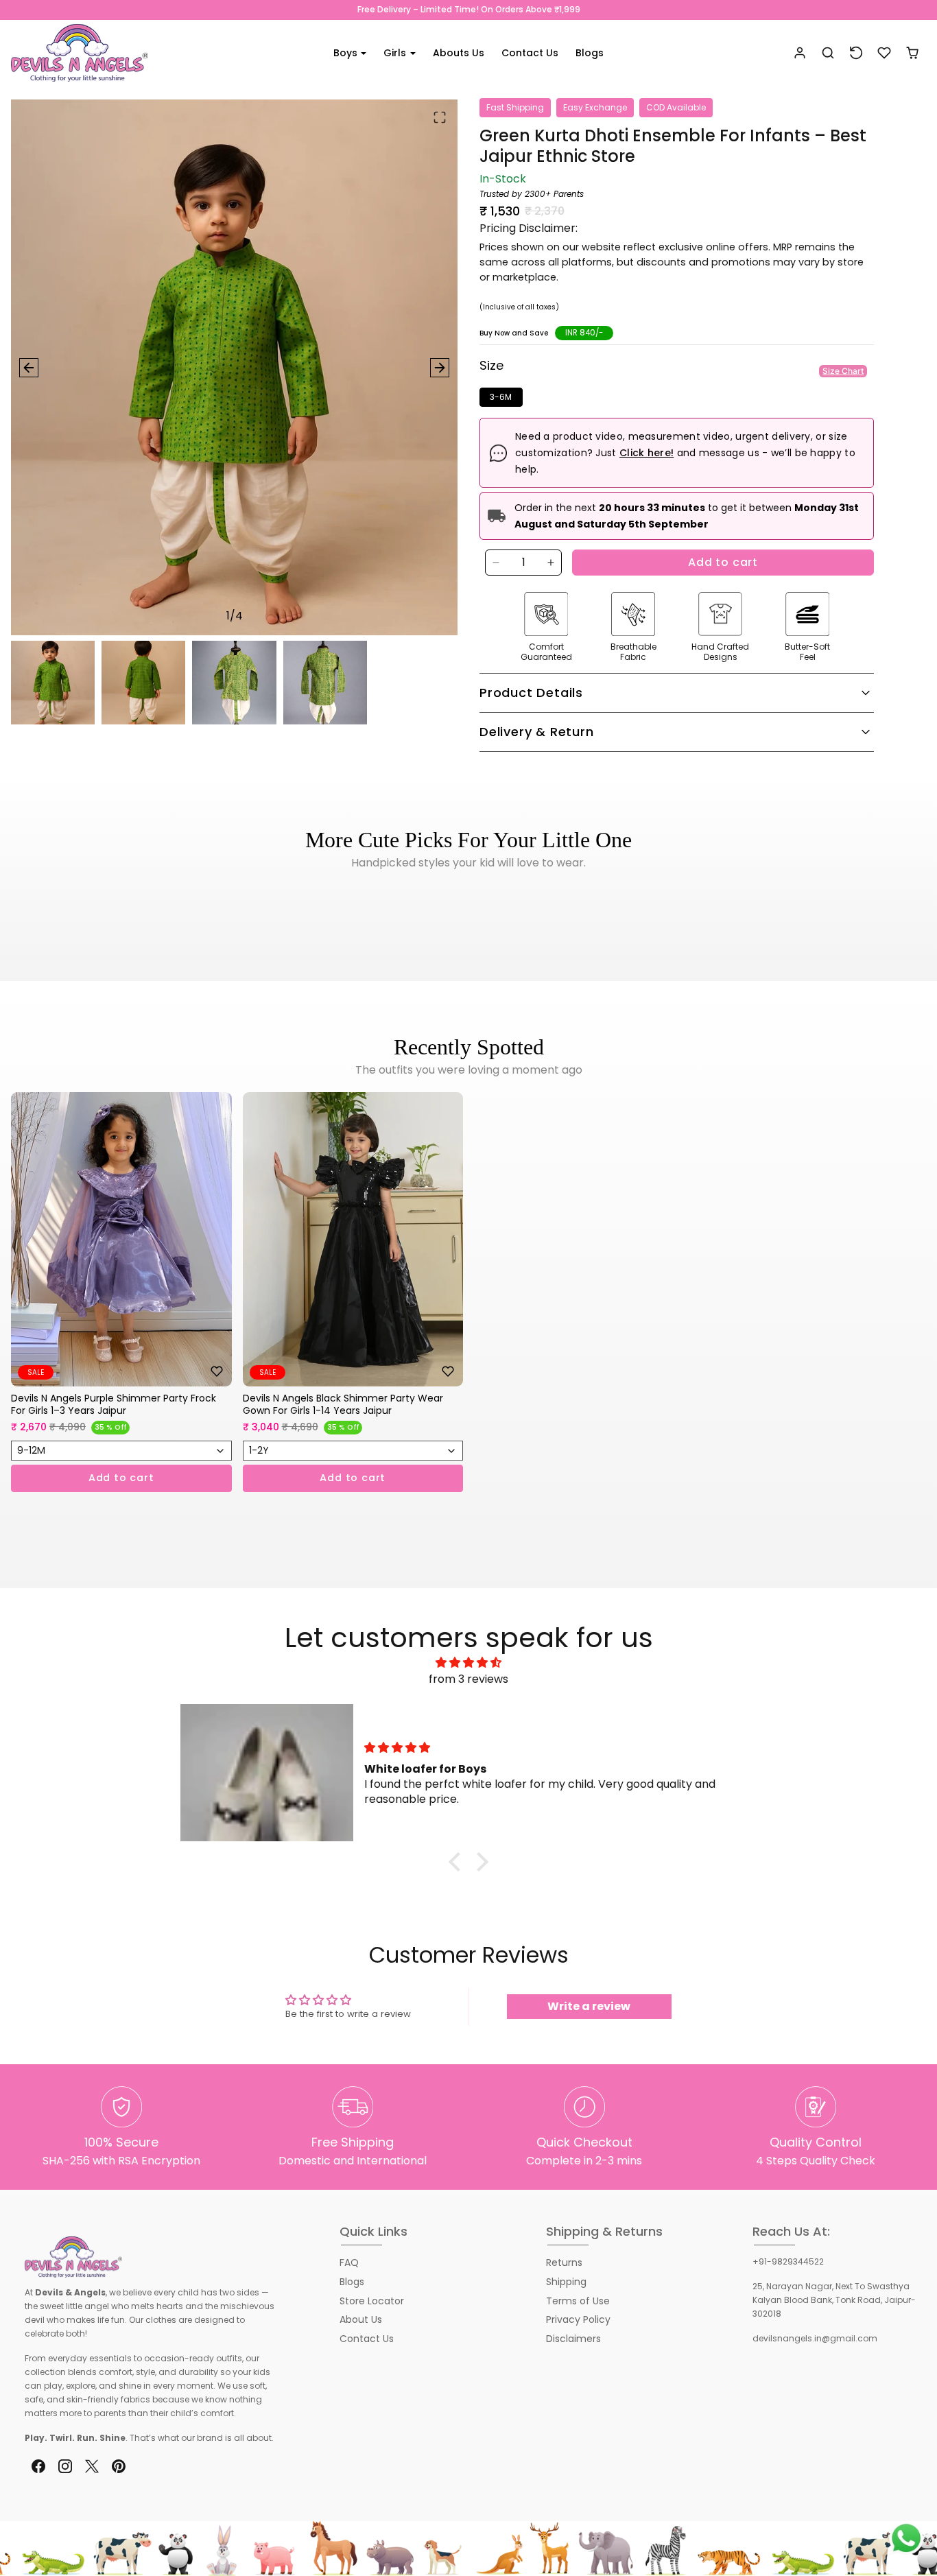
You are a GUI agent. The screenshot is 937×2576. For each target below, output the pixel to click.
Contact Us (530, 53)
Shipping (566, 2282)
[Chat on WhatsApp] (906, 2538)
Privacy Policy (578, 2319)
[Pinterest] (119, 2467)
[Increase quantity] (551, 563)
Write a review (589, 2006)
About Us (361, 2319)
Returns (564, 2262)
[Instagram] (65, 2467)
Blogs (590, 53)
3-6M (501, 397)
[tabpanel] (468, 1313)
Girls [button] (396, 53)
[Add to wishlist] (217, 1371)
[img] (468, 1663)
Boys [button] (347, 53)
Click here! (647, 453)
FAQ (349, 2262)
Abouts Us (459, 53)
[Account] (800, 53)
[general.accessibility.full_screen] (440, 117)
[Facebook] (38, 2467)
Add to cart (723, 562)
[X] (92, 2467)
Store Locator (372, 2301)
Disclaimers (573, 2339)
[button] (828, 53)
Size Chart (843, 371)
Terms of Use (578, 2301)
